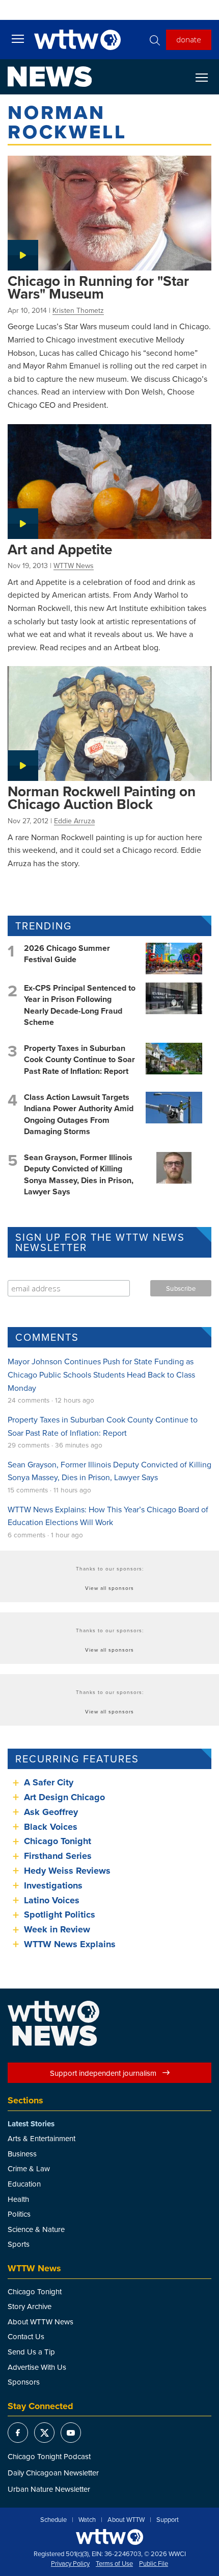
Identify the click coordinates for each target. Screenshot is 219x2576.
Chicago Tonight (58, 1841)
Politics (19, 2214)
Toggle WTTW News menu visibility (207, 77)
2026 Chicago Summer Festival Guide (67, 954)
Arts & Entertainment (42, 2138)
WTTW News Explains (71, 1944)
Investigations (53, 1885)
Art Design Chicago (64, 1797)
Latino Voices (52, 1900)
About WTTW (126, 2520)
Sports (19, 2244)
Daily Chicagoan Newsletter (53, 2473)
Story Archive (30, 2306)
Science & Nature (36, 2229)
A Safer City (49, 1782)
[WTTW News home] (50, 77)
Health (18, 2199)
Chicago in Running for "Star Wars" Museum (98, 287)
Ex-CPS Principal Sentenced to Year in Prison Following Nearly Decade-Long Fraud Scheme (80, 1005)
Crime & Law (29, 2168)
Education (24, 2184)
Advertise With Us (37, 2367)
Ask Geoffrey (51, 1812)
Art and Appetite (60, 549)
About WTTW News (40, 2322)
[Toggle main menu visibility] (18, 38)
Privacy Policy (70, 2564)
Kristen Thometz (78, 310)
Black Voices (51, 1827)
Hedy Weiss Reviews (67, 1871)
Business (22, 2154)
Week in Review (57, 1929)
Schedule (53, 2520)
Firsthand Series (58, 1856)
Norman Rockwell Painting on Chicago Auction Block (102, 798)
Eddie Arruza (74, 821)
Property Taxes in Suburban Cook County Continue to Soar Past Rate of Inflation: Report (79, 1060)
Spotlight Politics (60, 1915)
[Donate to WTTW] (109, 2537)
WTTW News (74, 566)
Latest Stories (31, 2124)
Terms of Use (114, 2564)
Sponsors (24, 2382)
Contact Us (26, 2336)
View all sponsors (109, 1588)
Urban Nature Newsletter (49, 2489)
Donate (189, 39)
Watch (87, 2520)
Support (168, 2520)
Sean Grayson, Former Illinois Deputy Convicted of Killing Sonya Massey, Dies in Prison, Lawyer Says (79, 1174)
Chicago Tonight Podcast (49, 2456)
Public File (154, 2564)
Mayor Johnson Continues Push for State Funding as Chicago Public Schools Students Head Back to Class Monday (101, 1374)
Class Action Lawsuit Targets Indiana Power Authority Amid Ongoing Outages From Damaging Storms (79, 1114)
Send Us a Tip (31, 2352)
